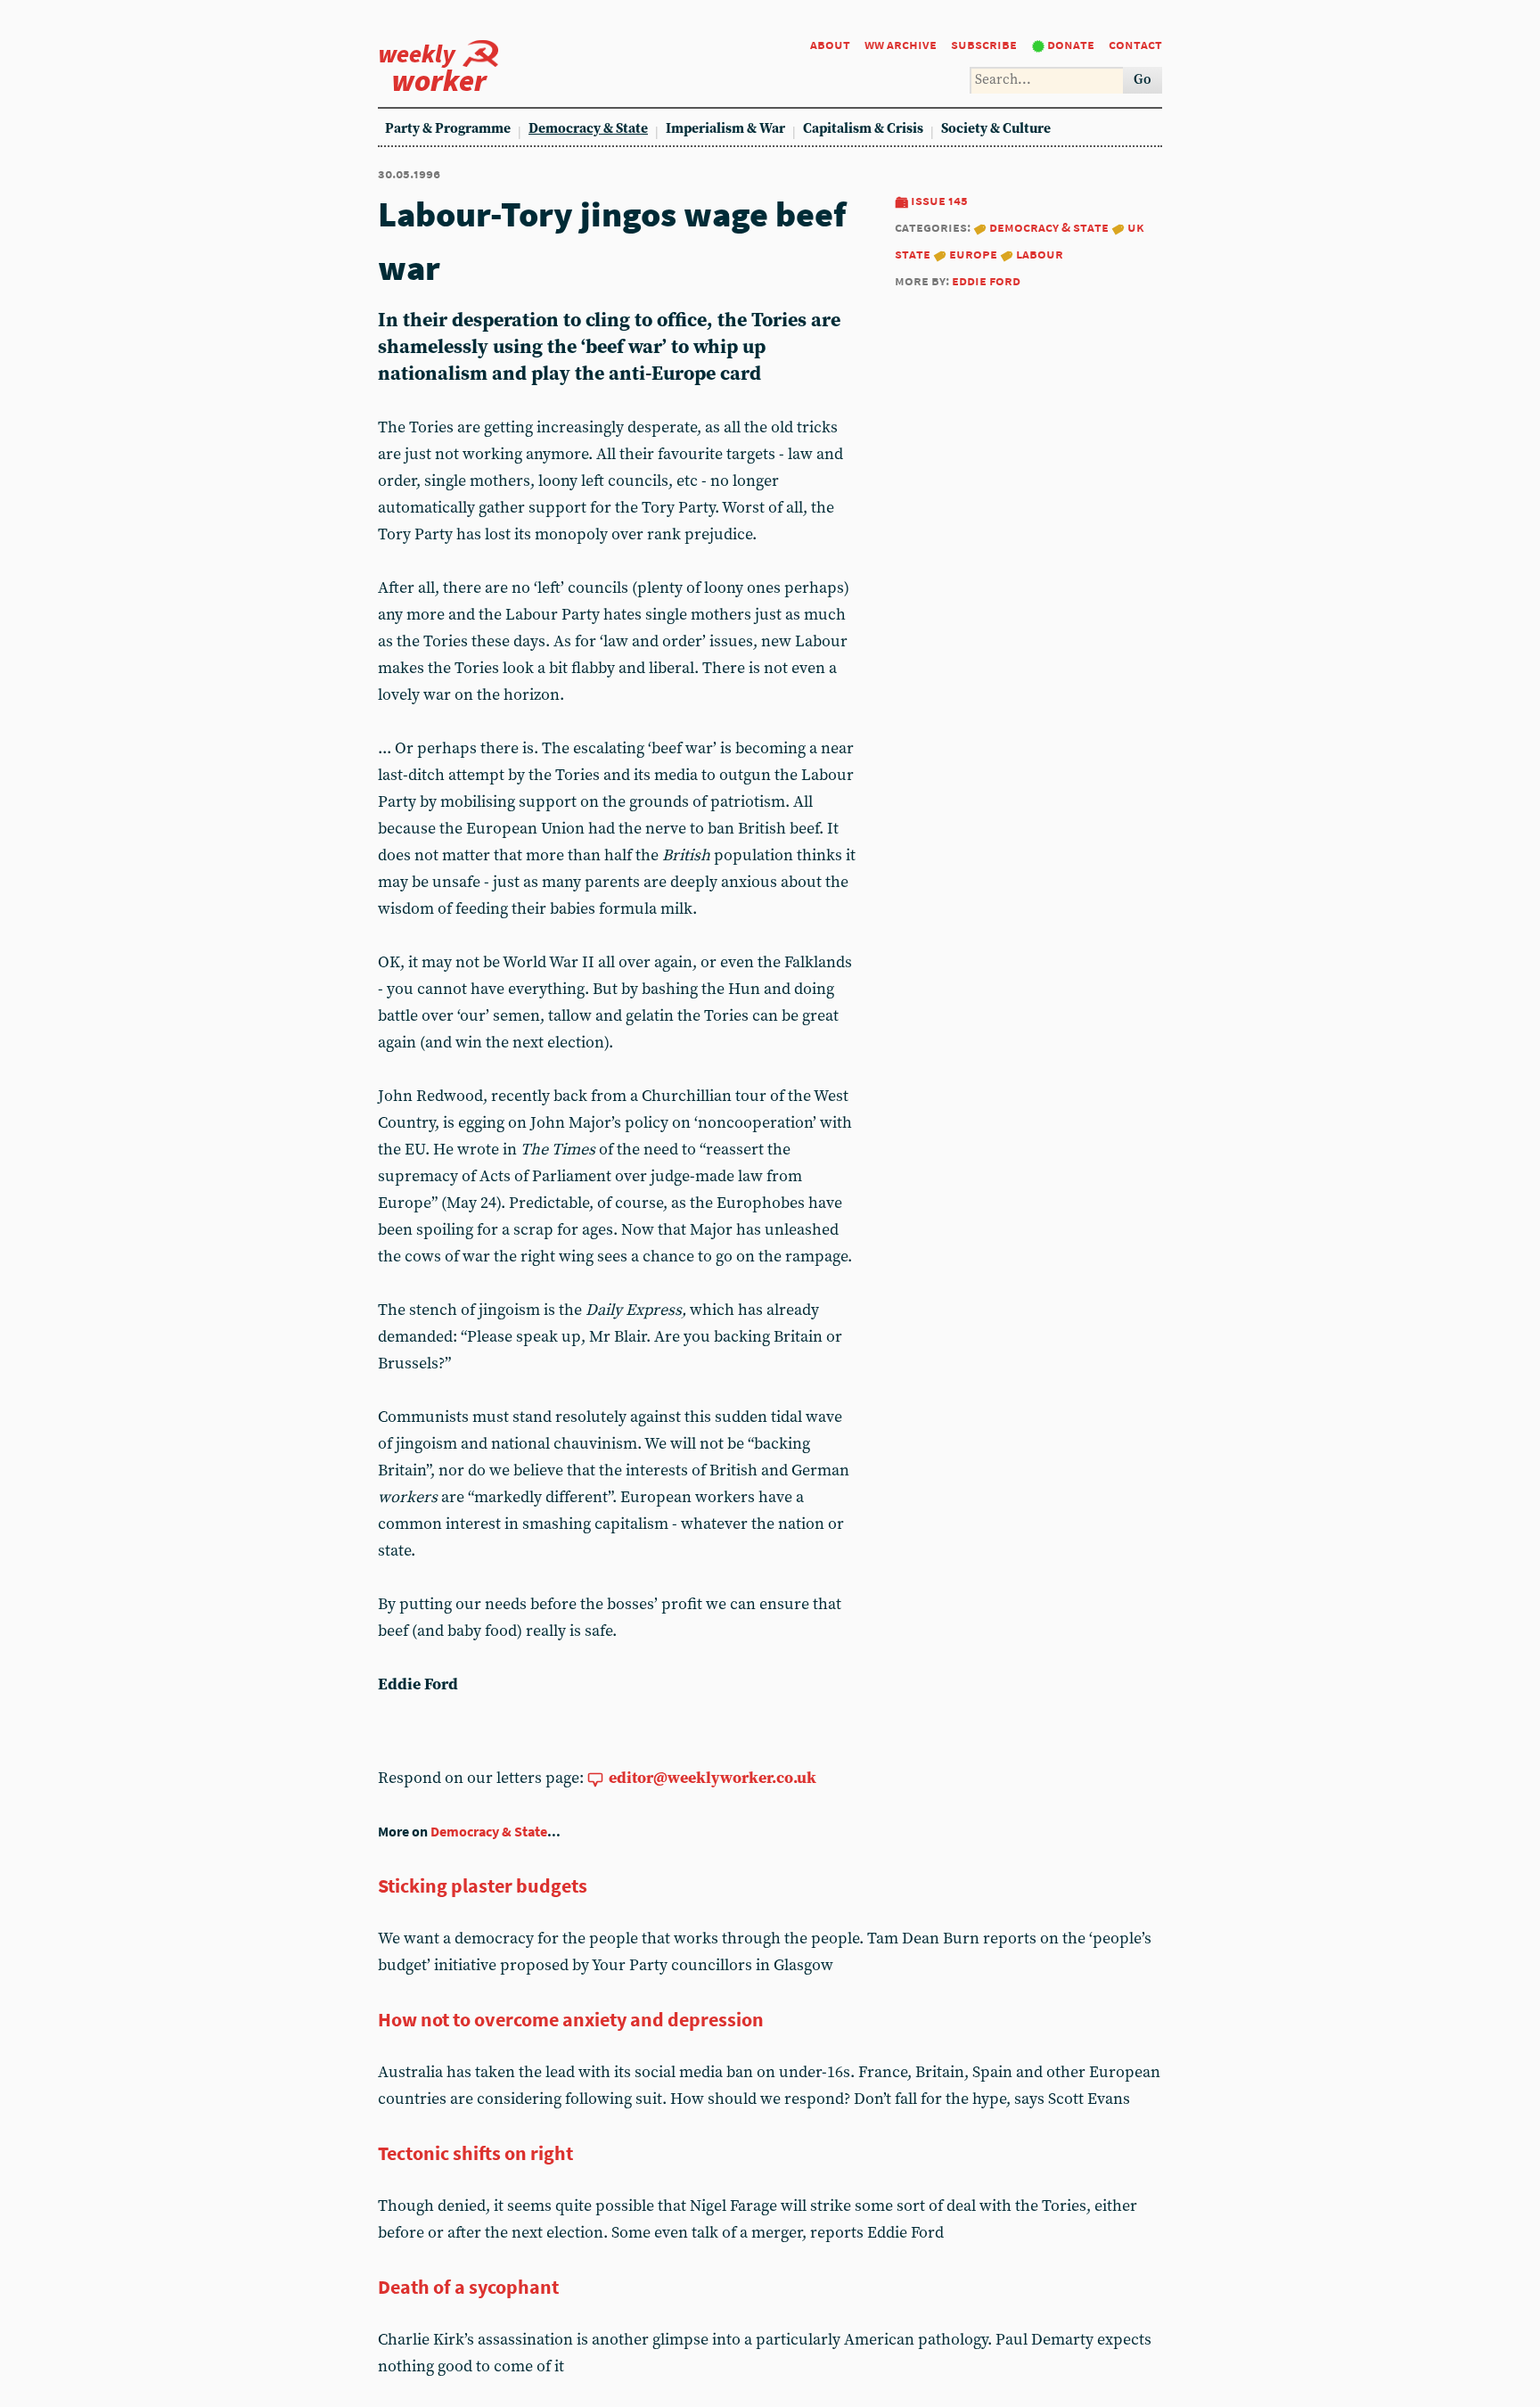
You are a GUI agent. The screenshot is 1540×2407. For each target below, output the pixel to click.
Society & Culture (996, 129)
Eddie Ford (986, 280)
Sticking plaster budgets (483, 1885)
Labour (1040, 254)
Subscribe (984, 44)
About (830, 44)
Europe (973, 254)
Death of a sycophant (468, 2287)
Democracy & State (588, 129)
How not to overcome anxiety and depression (571, 2019)
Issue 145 (939, 200)
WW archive (901, 44)
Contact (1135, 44)
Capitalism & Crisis (863, 129)
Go (1143, 80)
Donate (1071, 44)
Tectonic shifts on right (475, 2153)
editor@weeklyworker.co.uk (713, 1778)
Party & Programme (448, 129)
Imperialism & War (725, 129)
